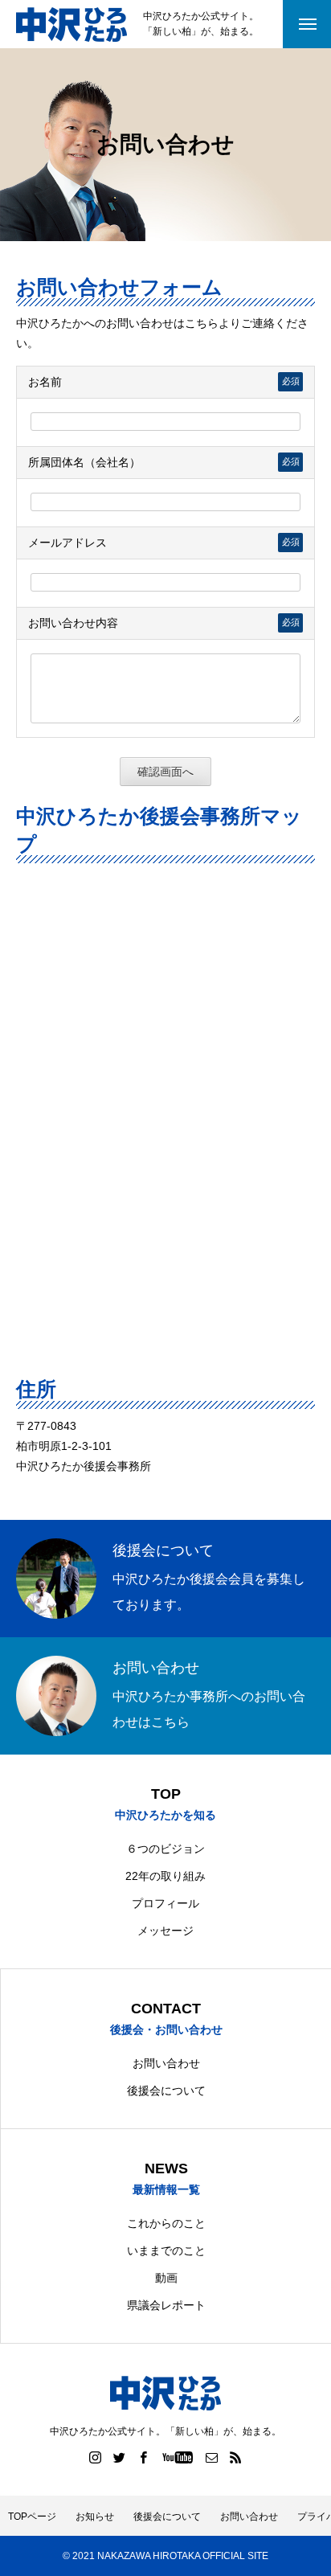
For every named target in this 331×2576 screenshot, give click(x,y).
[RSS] (236, 2457)
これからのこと (166, 2223)
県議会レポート (166, 2305)
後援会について (166, 2091)
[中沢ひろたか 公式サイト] (72, 25)
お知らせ (95, 2517)
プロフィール (165, 1903)
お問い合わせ (166, 2063)
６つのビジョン (165, 1849)
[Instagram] (96, 2457)
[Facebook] (144, 2457)
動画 (166, 2278)
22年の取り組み (165, 1876)
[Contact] (212, 2457)
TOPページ (32, 2517)
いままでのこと (166, 2250)
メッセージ (165, 1931)
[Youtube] (178, 2457)
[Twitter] (120, 2457)
